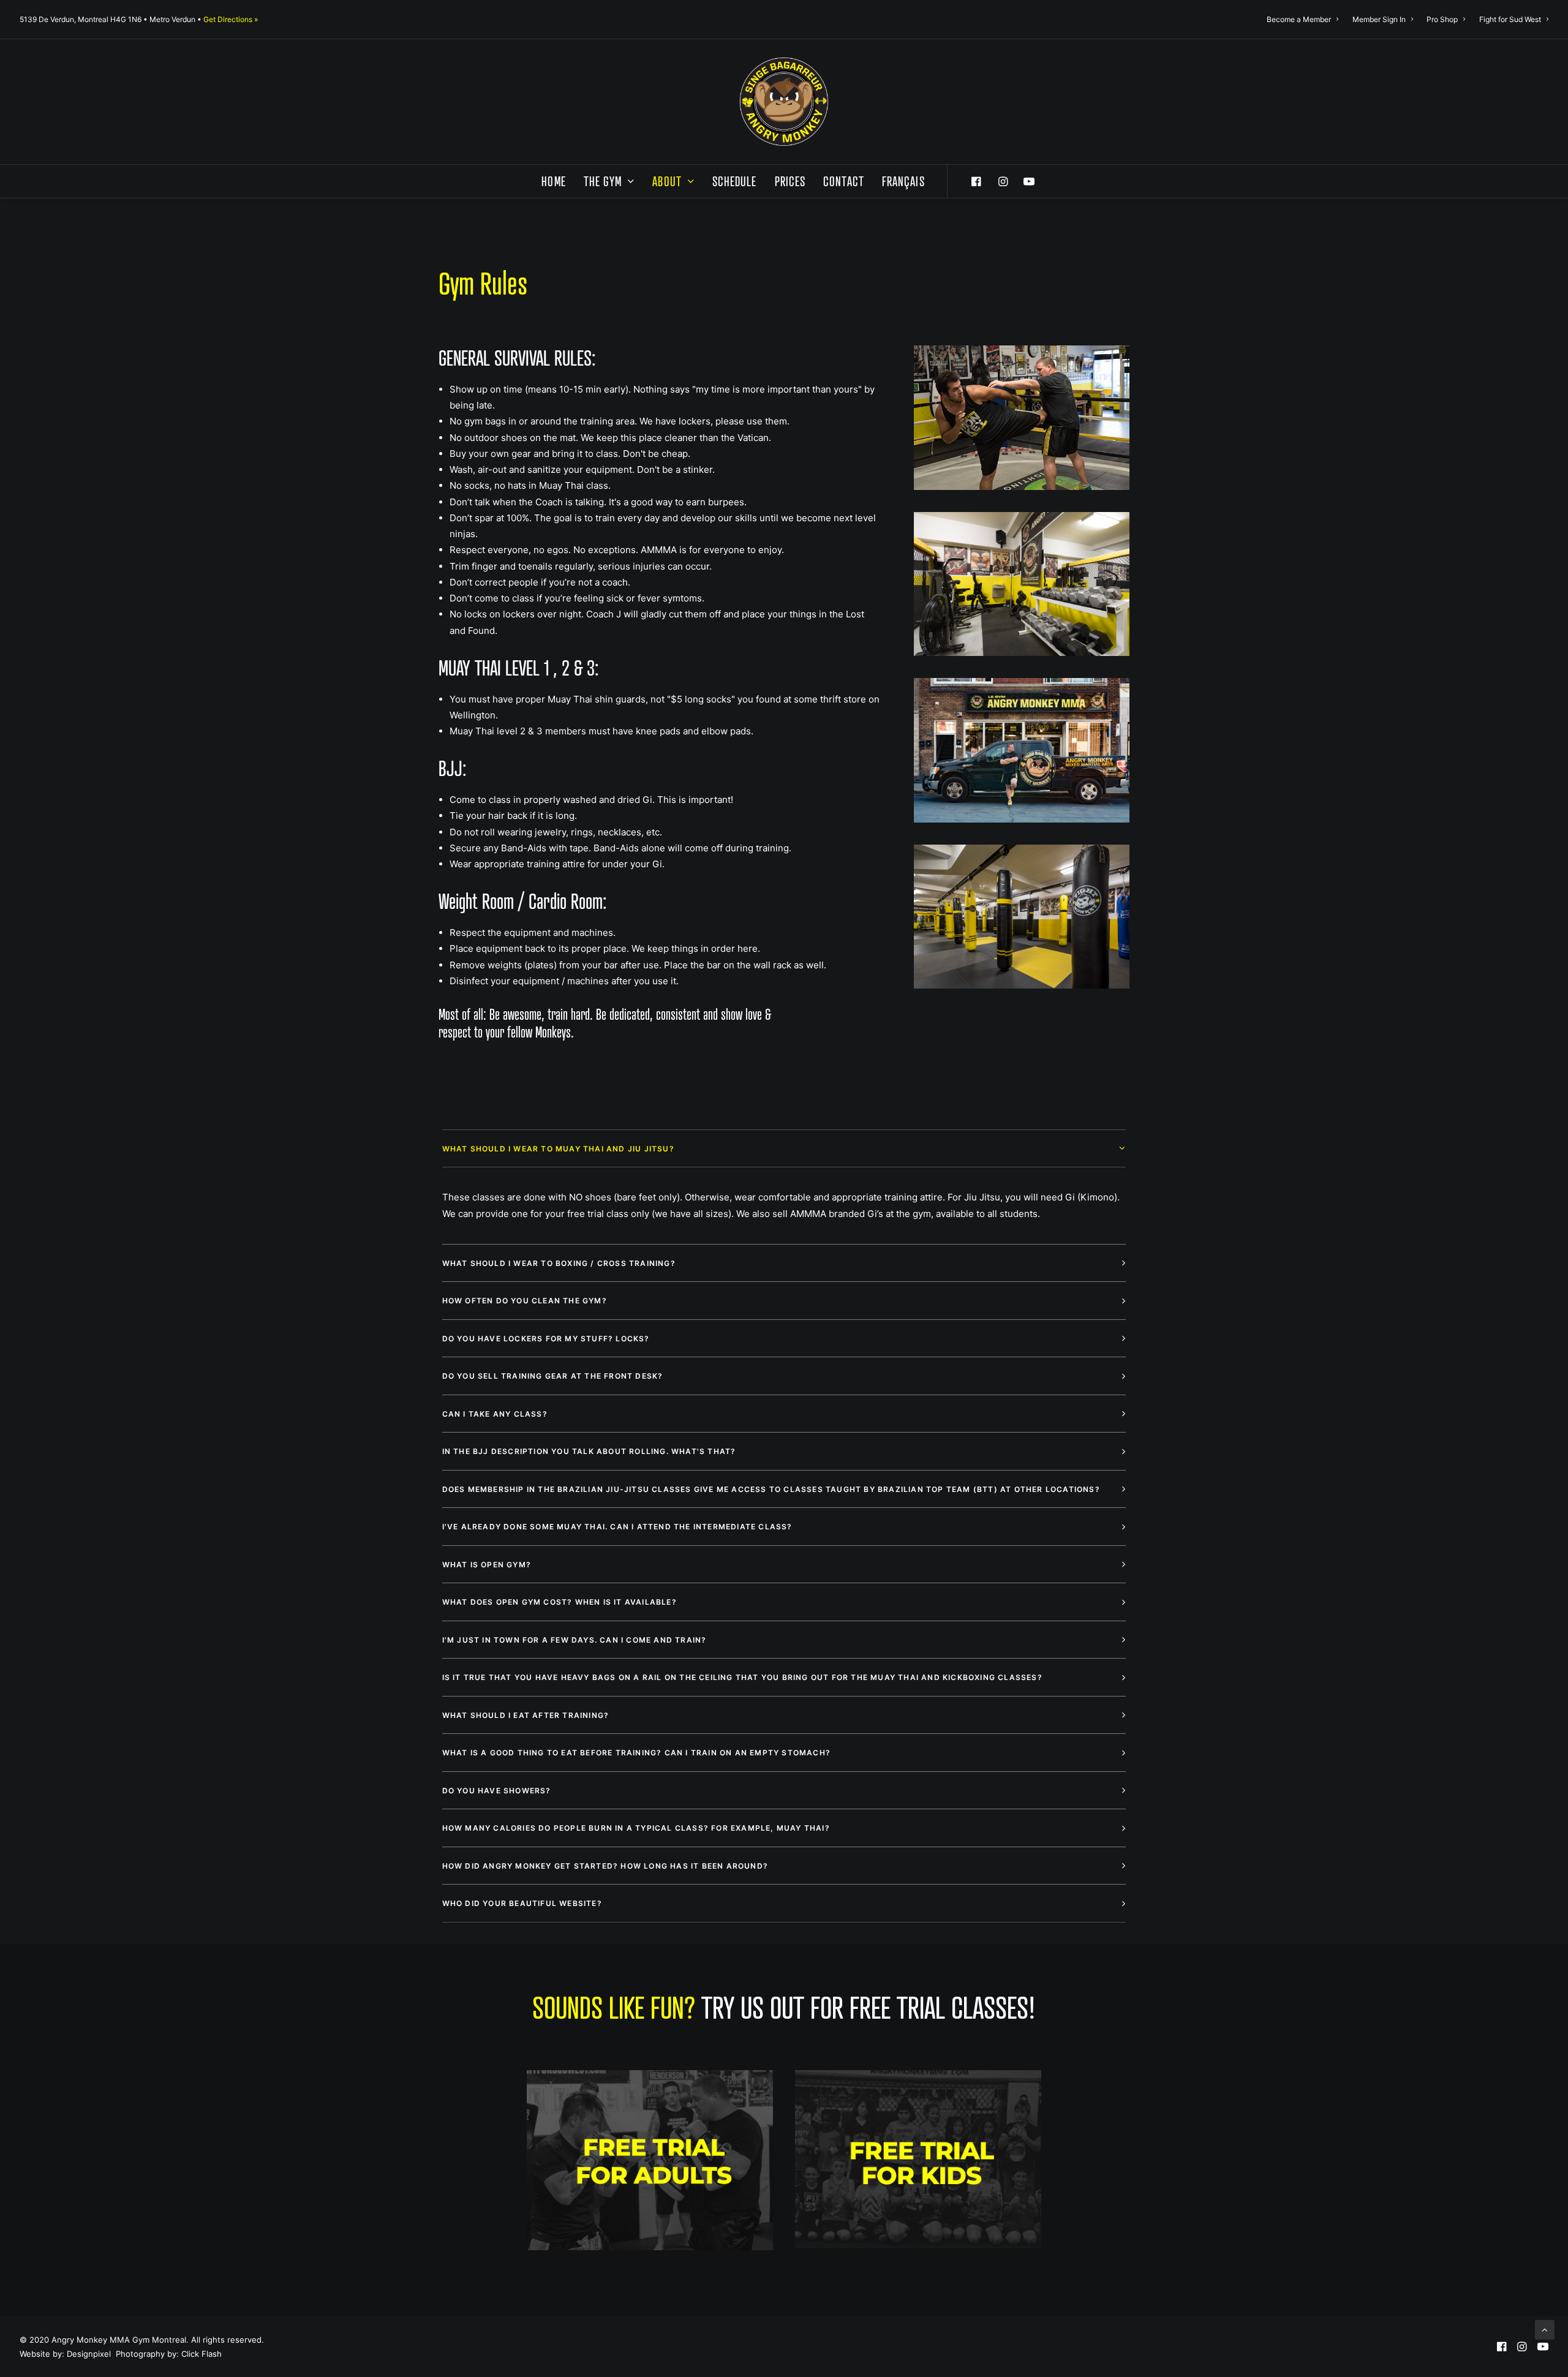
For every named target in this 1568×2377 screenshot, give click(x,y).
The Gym (603, 181)
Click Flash (202, 2354)
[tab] (784, 1149)
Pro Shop (1442, 19)
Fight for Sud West (1510, 19)
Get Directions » (231, 19)
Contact (844, 181)
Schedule (735, 181)
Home (553, 181)
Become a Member (1299, 19)
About (667, 181)
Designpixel (89, 2354)
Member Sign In (1379, 19)
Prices (790, 181)
